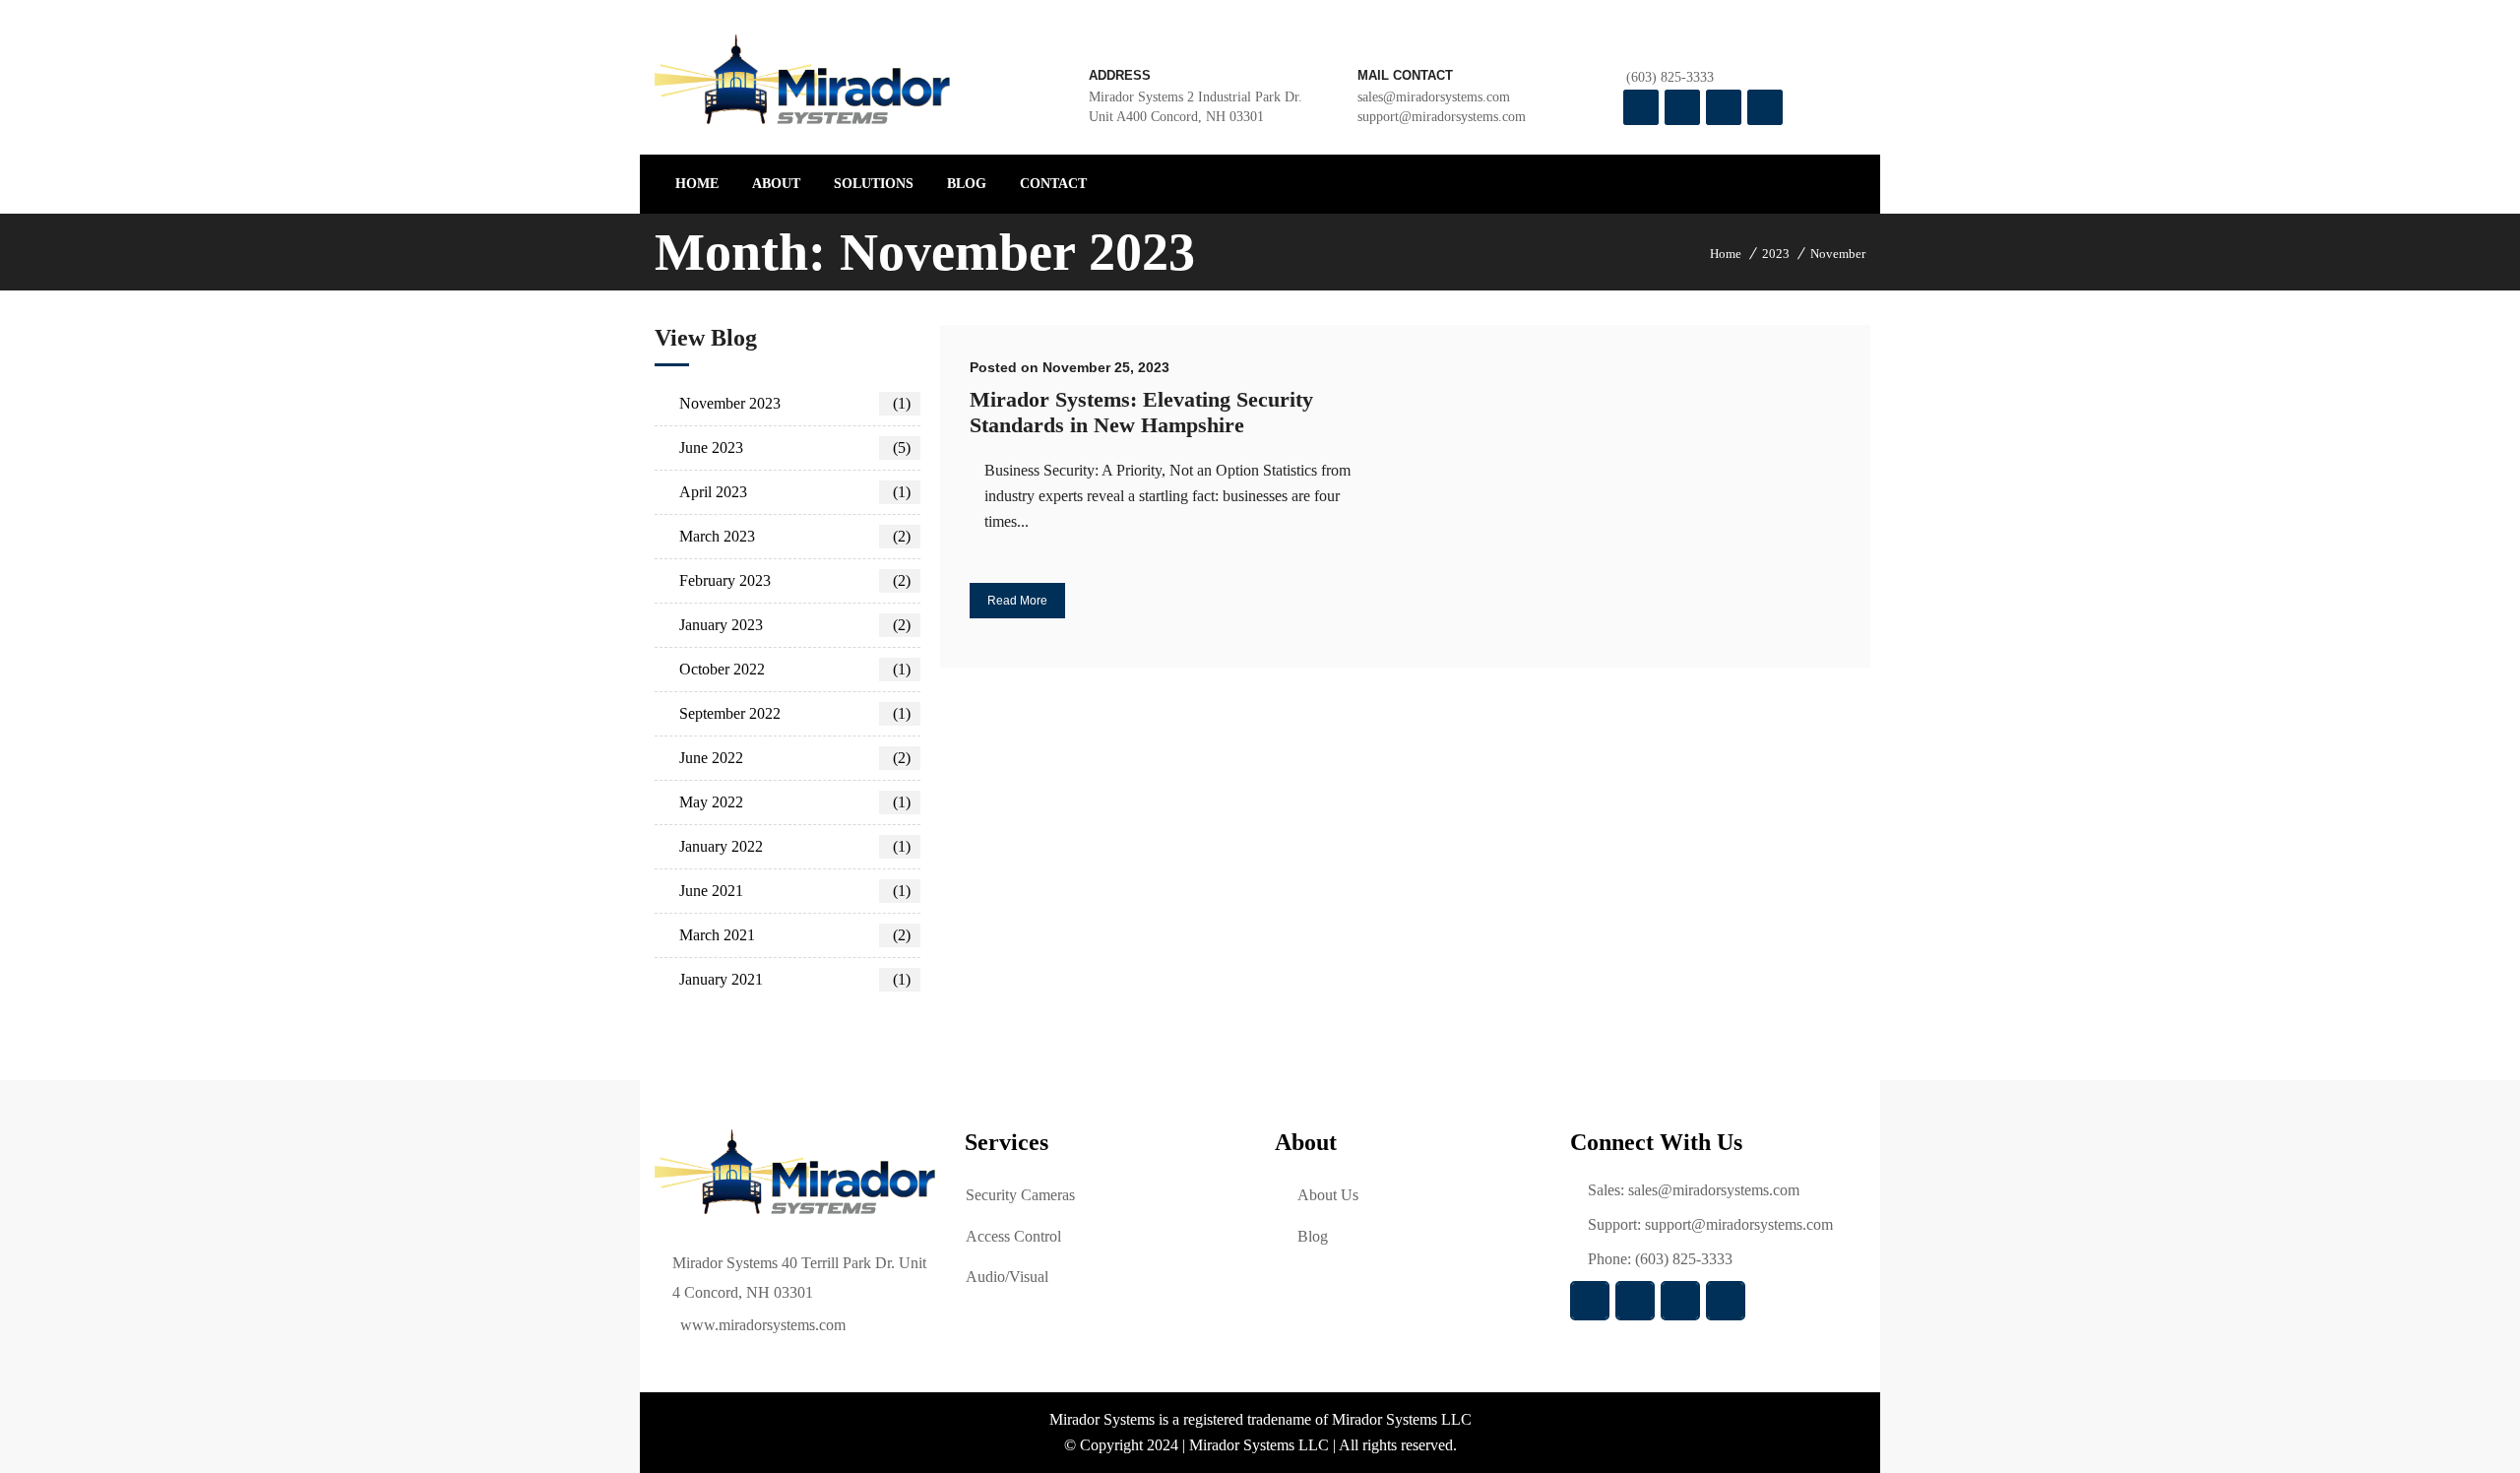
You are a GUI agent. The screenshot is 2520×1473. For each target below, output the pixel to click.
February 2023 (795, 580)
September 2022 (795, 713)
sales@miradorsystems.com (1714, 1190)
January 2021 (795, 979)
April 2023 (795, 492)
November (1838, 254)
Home (1726, 254)
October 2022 (795, 669)
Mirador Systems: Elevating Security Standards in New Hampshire (1141, 412)
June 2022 (795, 758)
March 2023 (795, 536)
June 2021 (795, 891)
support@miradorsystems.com (1442, 117)
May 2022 (795, 802)
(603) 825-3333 (1670, 77)
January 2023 (795, 625)
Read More (1017, 601)
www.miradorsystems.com (763, 1325)
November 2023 (795, 403)
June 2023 (795, 448)
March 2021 (795, 935)
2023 (1776, 254)
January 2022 (795, 846)
